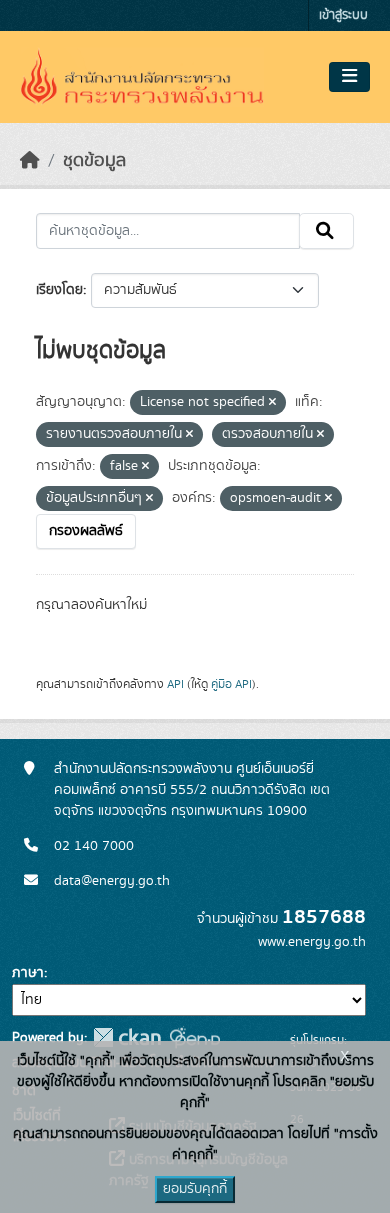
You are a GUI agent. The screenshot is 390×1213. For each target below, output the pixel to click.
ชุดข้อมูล (94, 161)
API (175, 684)
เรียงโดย (59, 290)
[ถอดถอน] (272, 403)
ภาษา (28, 973)
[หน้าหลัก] (30, 161)
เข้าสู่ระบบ (343, 15)
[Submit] (326, 231)
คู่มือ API (231, 684)
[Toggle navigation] (349, 77)
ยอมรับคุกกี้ (195, 1189)
